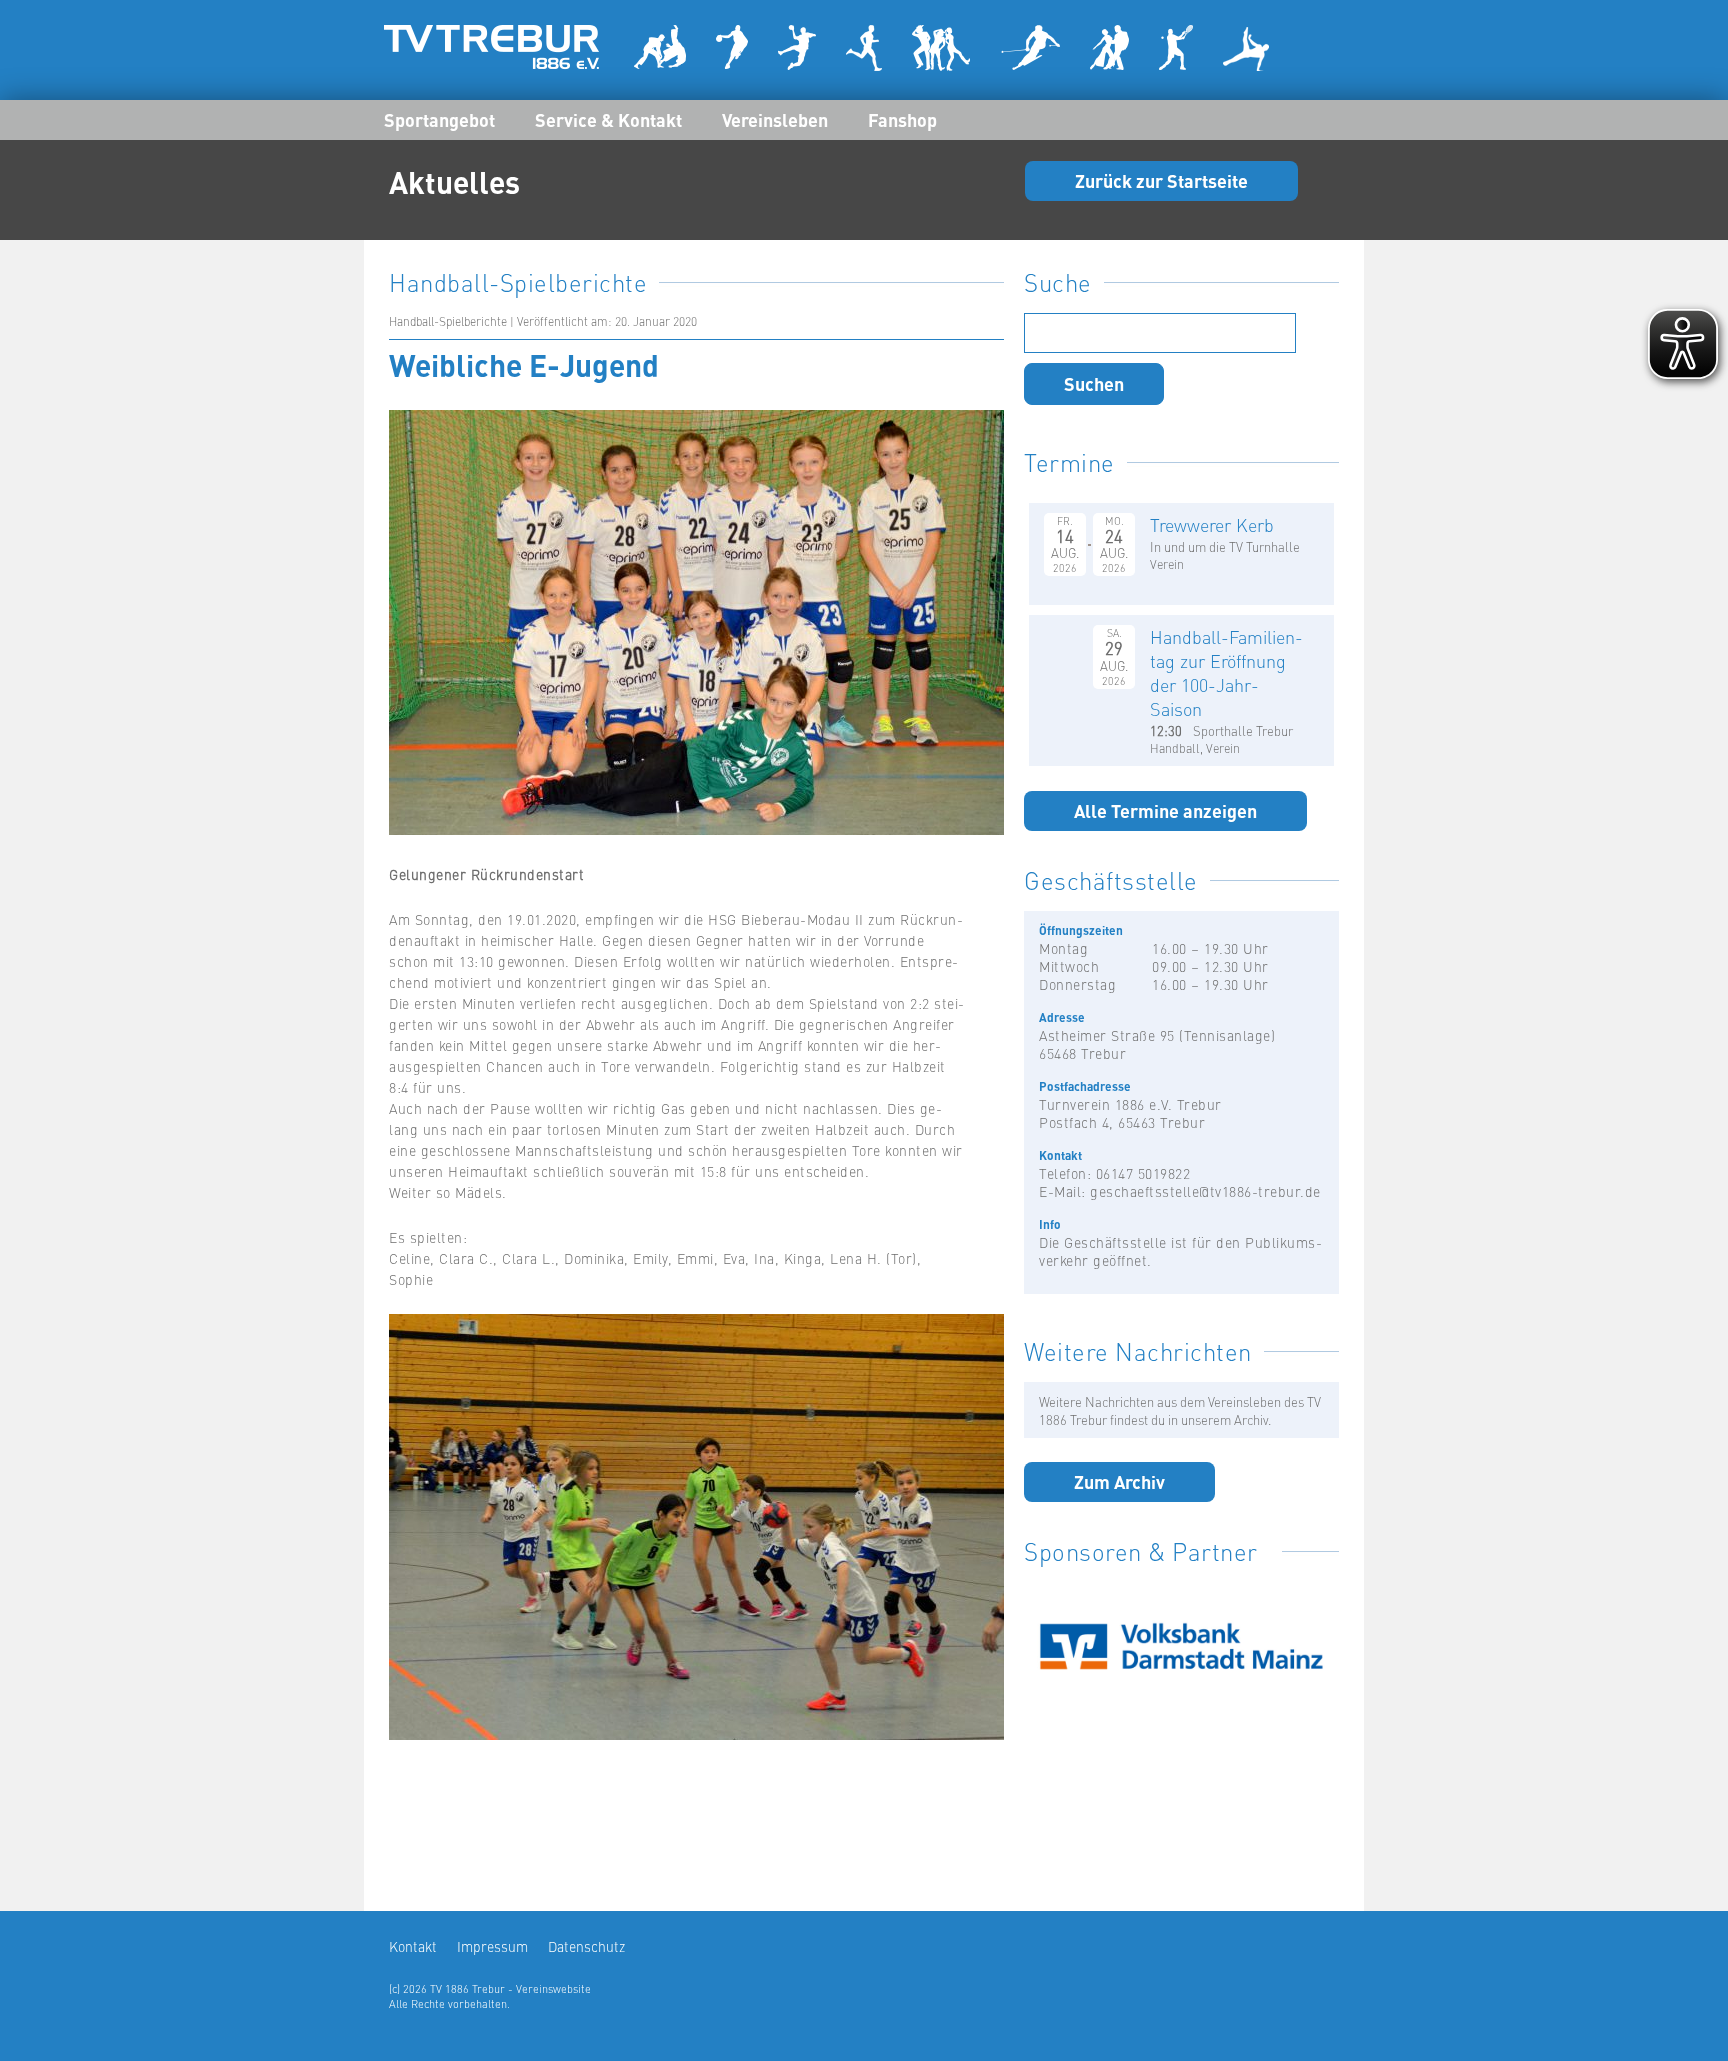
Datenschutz (586, 1946)
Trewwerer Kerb (1212, 524)
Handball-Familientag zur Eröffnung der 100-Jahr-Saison (1226, 672)
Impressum (492, 1946)
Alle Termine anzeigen (1165, 810)
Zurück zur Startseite (1161, 180)
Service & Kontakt (608, 119)
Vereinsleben (775, 119)
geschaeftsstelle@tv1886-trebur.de (1205, 1191)
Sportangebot (439, 119)
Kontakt (413, 1946)
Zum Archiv (1119, 1481)
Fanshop (902, 119)
